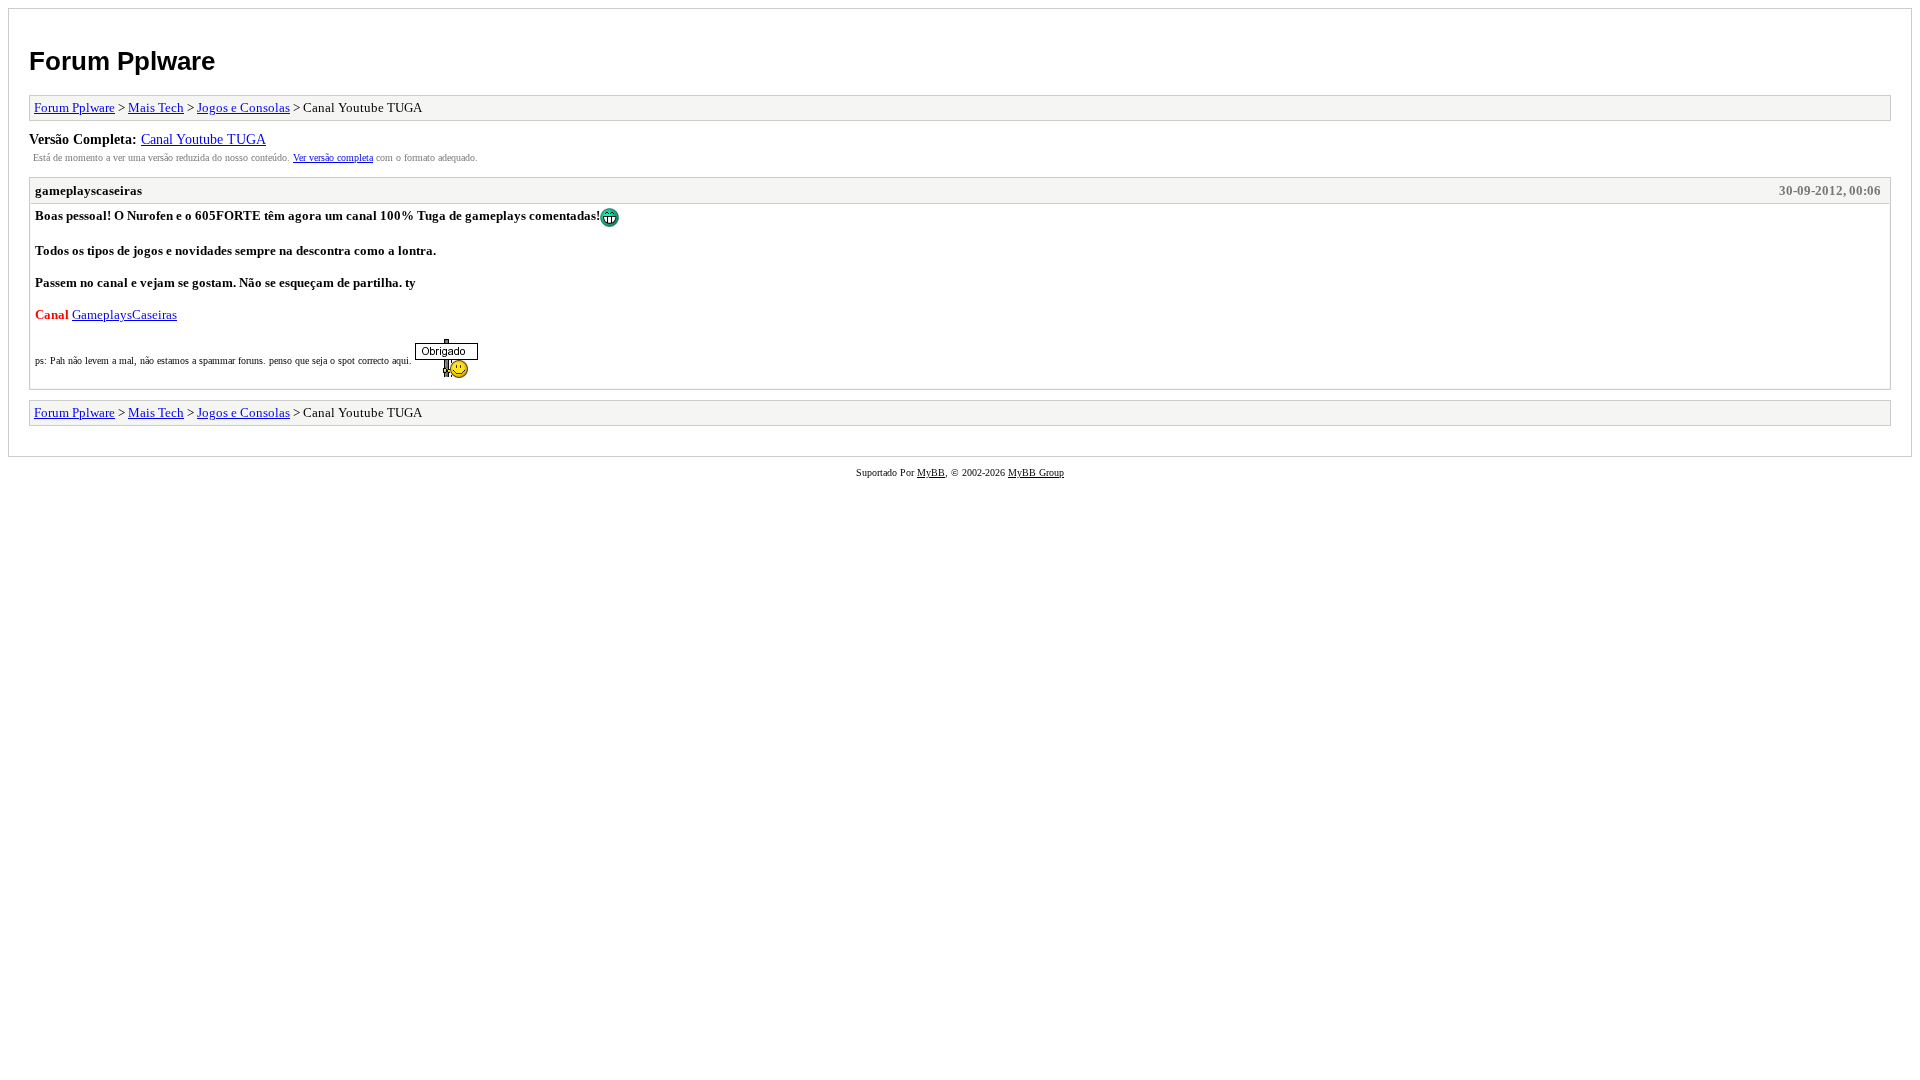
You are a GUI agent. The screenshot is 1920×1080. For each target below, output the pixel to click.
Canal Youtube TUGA (203, 139)
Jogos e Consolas (243, 107)
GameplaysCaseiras (124, 314)
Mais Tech (156, 107)
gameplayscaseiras (88, 190)
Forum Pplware (122, 61)
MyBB (931, 472)
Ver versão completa (333, 157)
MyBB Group (1036, 472)
